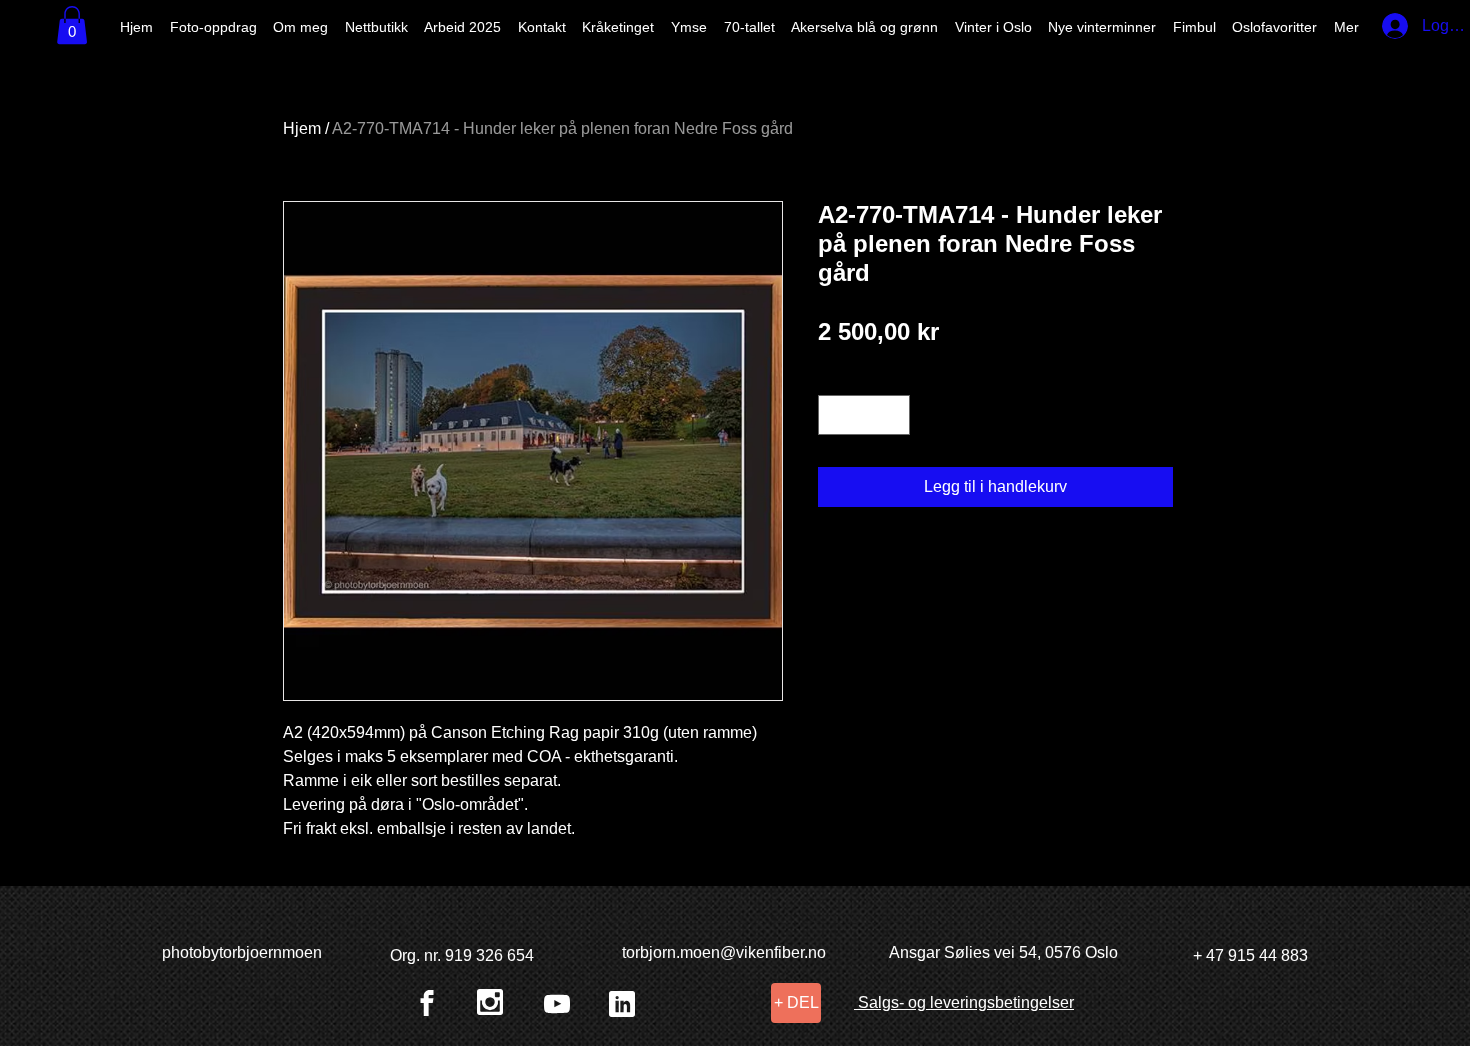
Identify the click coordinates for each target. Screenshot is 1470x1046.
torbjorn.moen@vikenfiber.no (724, 952)
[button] (72, 25)
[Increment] (893, 415)
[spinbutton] (864, 415)
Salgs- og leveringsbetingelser (964, 1002)
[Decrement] (835, 415)
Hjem (302, 128)
